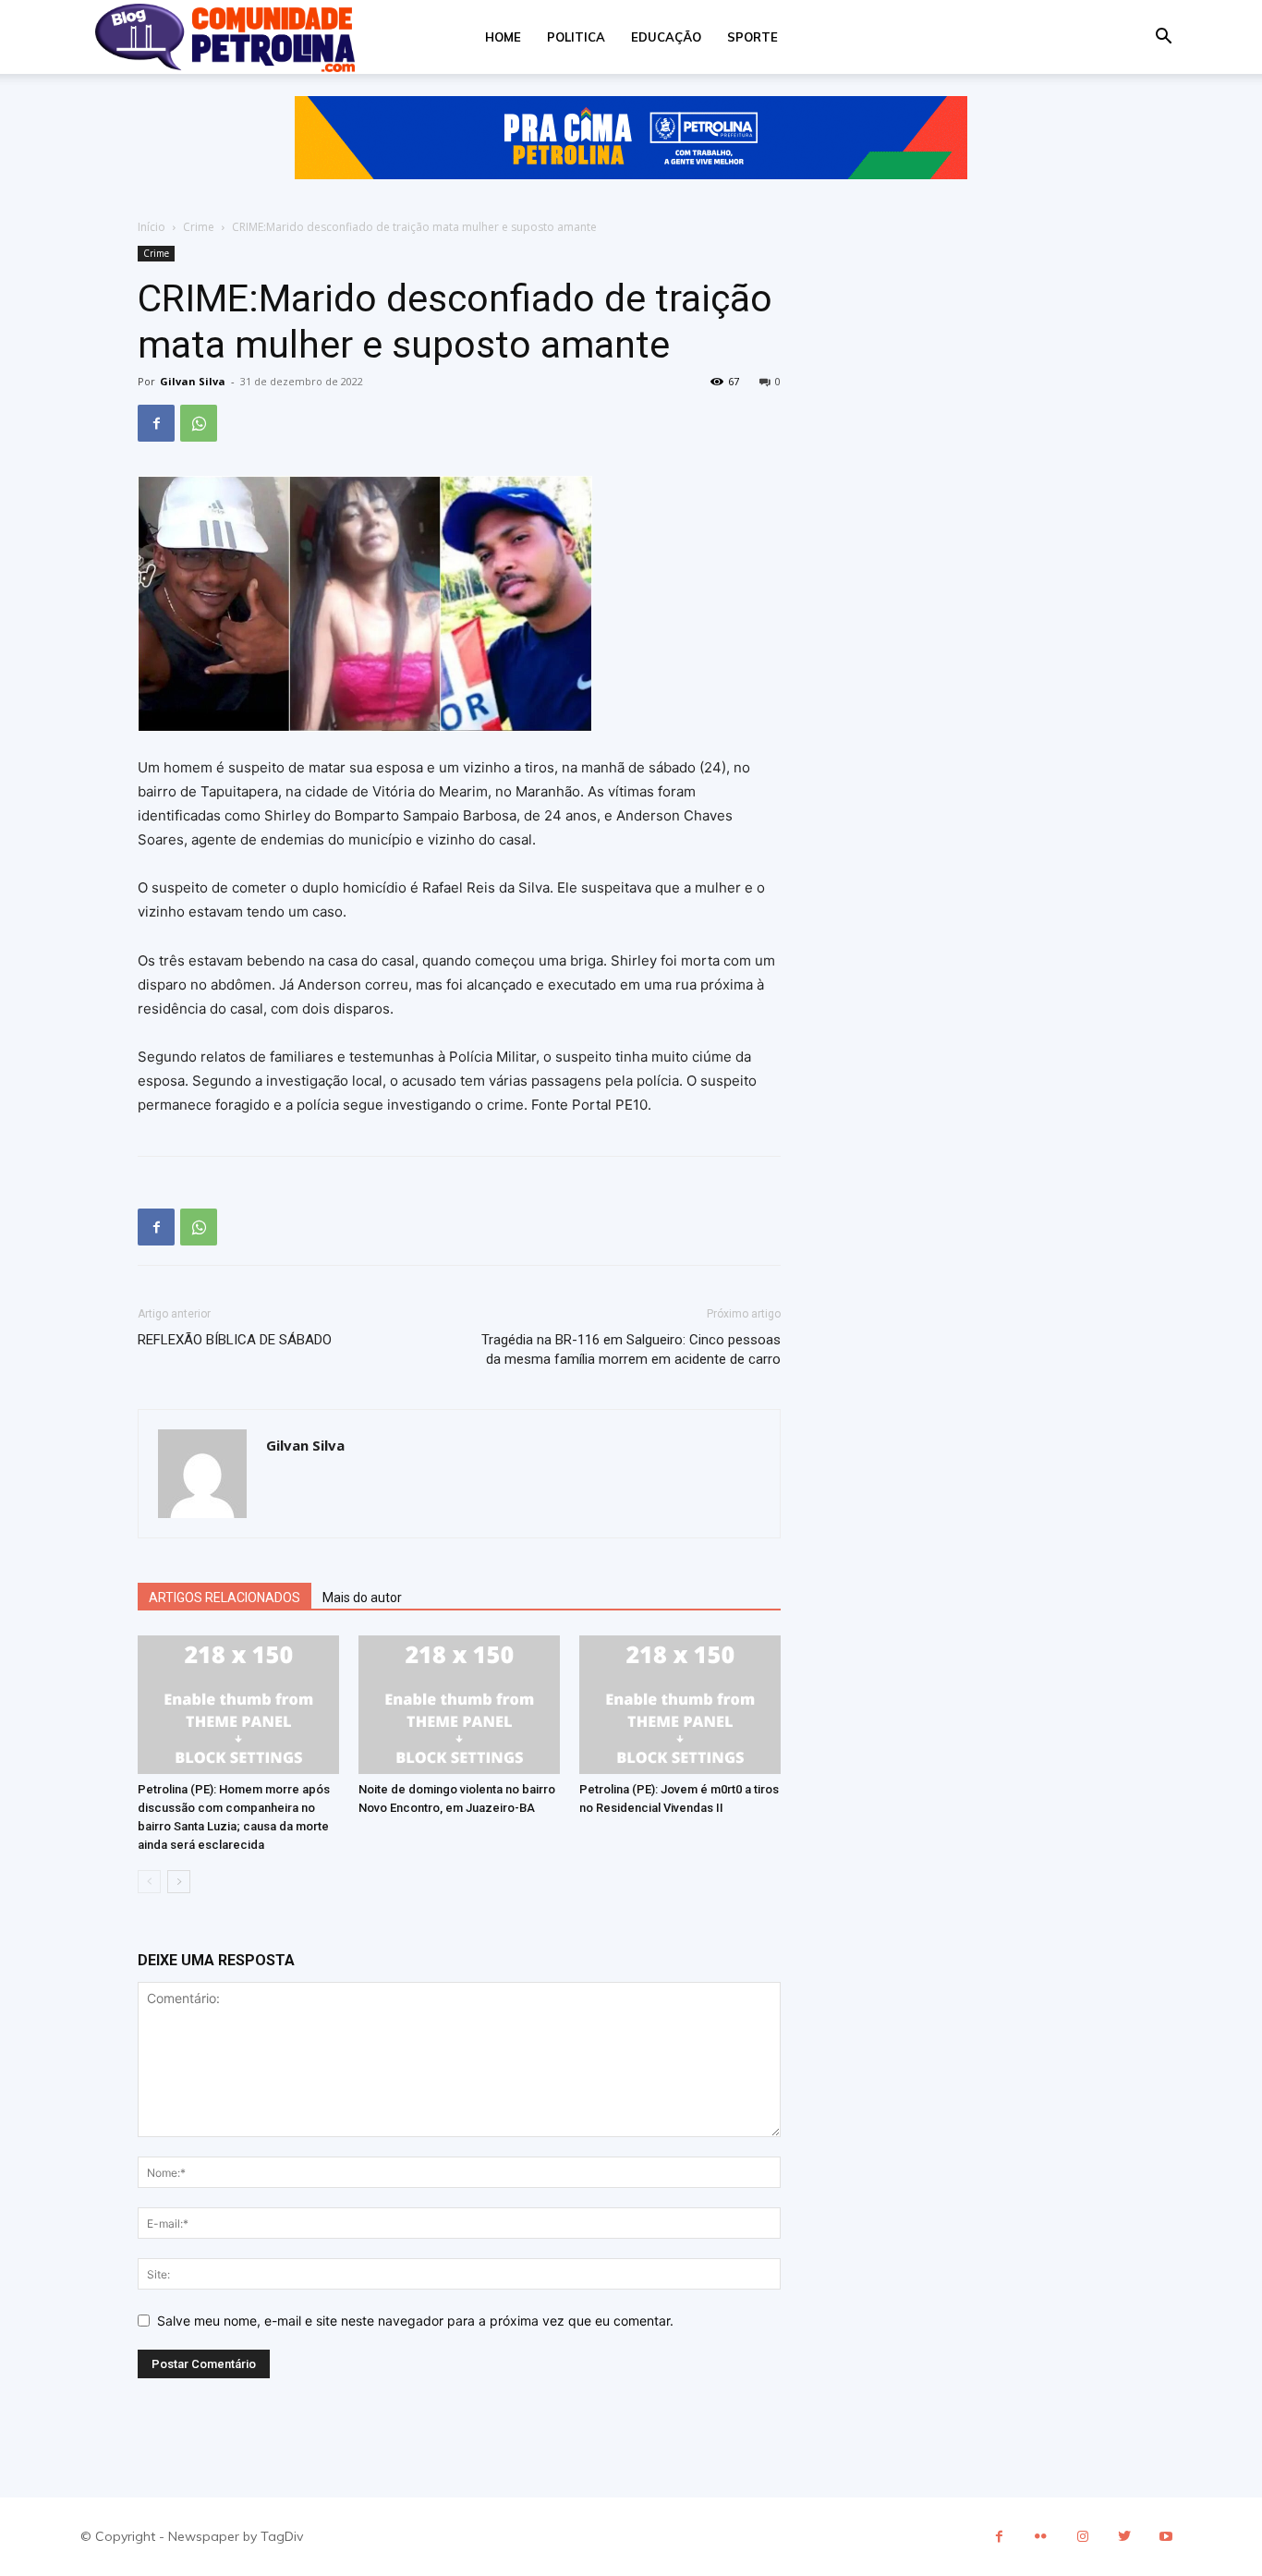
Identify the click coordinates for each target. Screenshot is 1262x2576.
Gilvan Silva (193, 381)
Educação (666, 37)
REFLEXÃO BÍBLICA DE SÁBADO (235, 1340)
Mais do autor (362, 1598)
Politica (576, 37)
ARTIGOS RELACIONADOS (224, 1598)
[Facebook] (156, 423)
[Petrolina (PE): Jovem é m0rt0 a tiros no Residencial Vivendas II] (680, 1705)
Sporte (752, 37)
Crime (199, 227)
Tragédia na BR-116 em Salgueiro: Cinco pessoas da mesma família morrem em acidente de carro (631, 1349)
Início (152, 227)
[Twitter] (1124, 2537)
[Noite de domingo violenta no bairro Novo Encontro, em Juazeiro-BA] (459, 1705)
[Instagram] (1082, 2537)
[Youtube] (1165, 2537)
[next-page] (179, 1882)
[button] (1163, 38)
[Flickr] (1041, 2537)
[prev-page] (149, 1882)
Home (503, 37)
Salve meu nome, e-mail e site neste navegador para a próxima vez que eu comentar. (415, 2321)
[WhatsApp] (199, 423)
